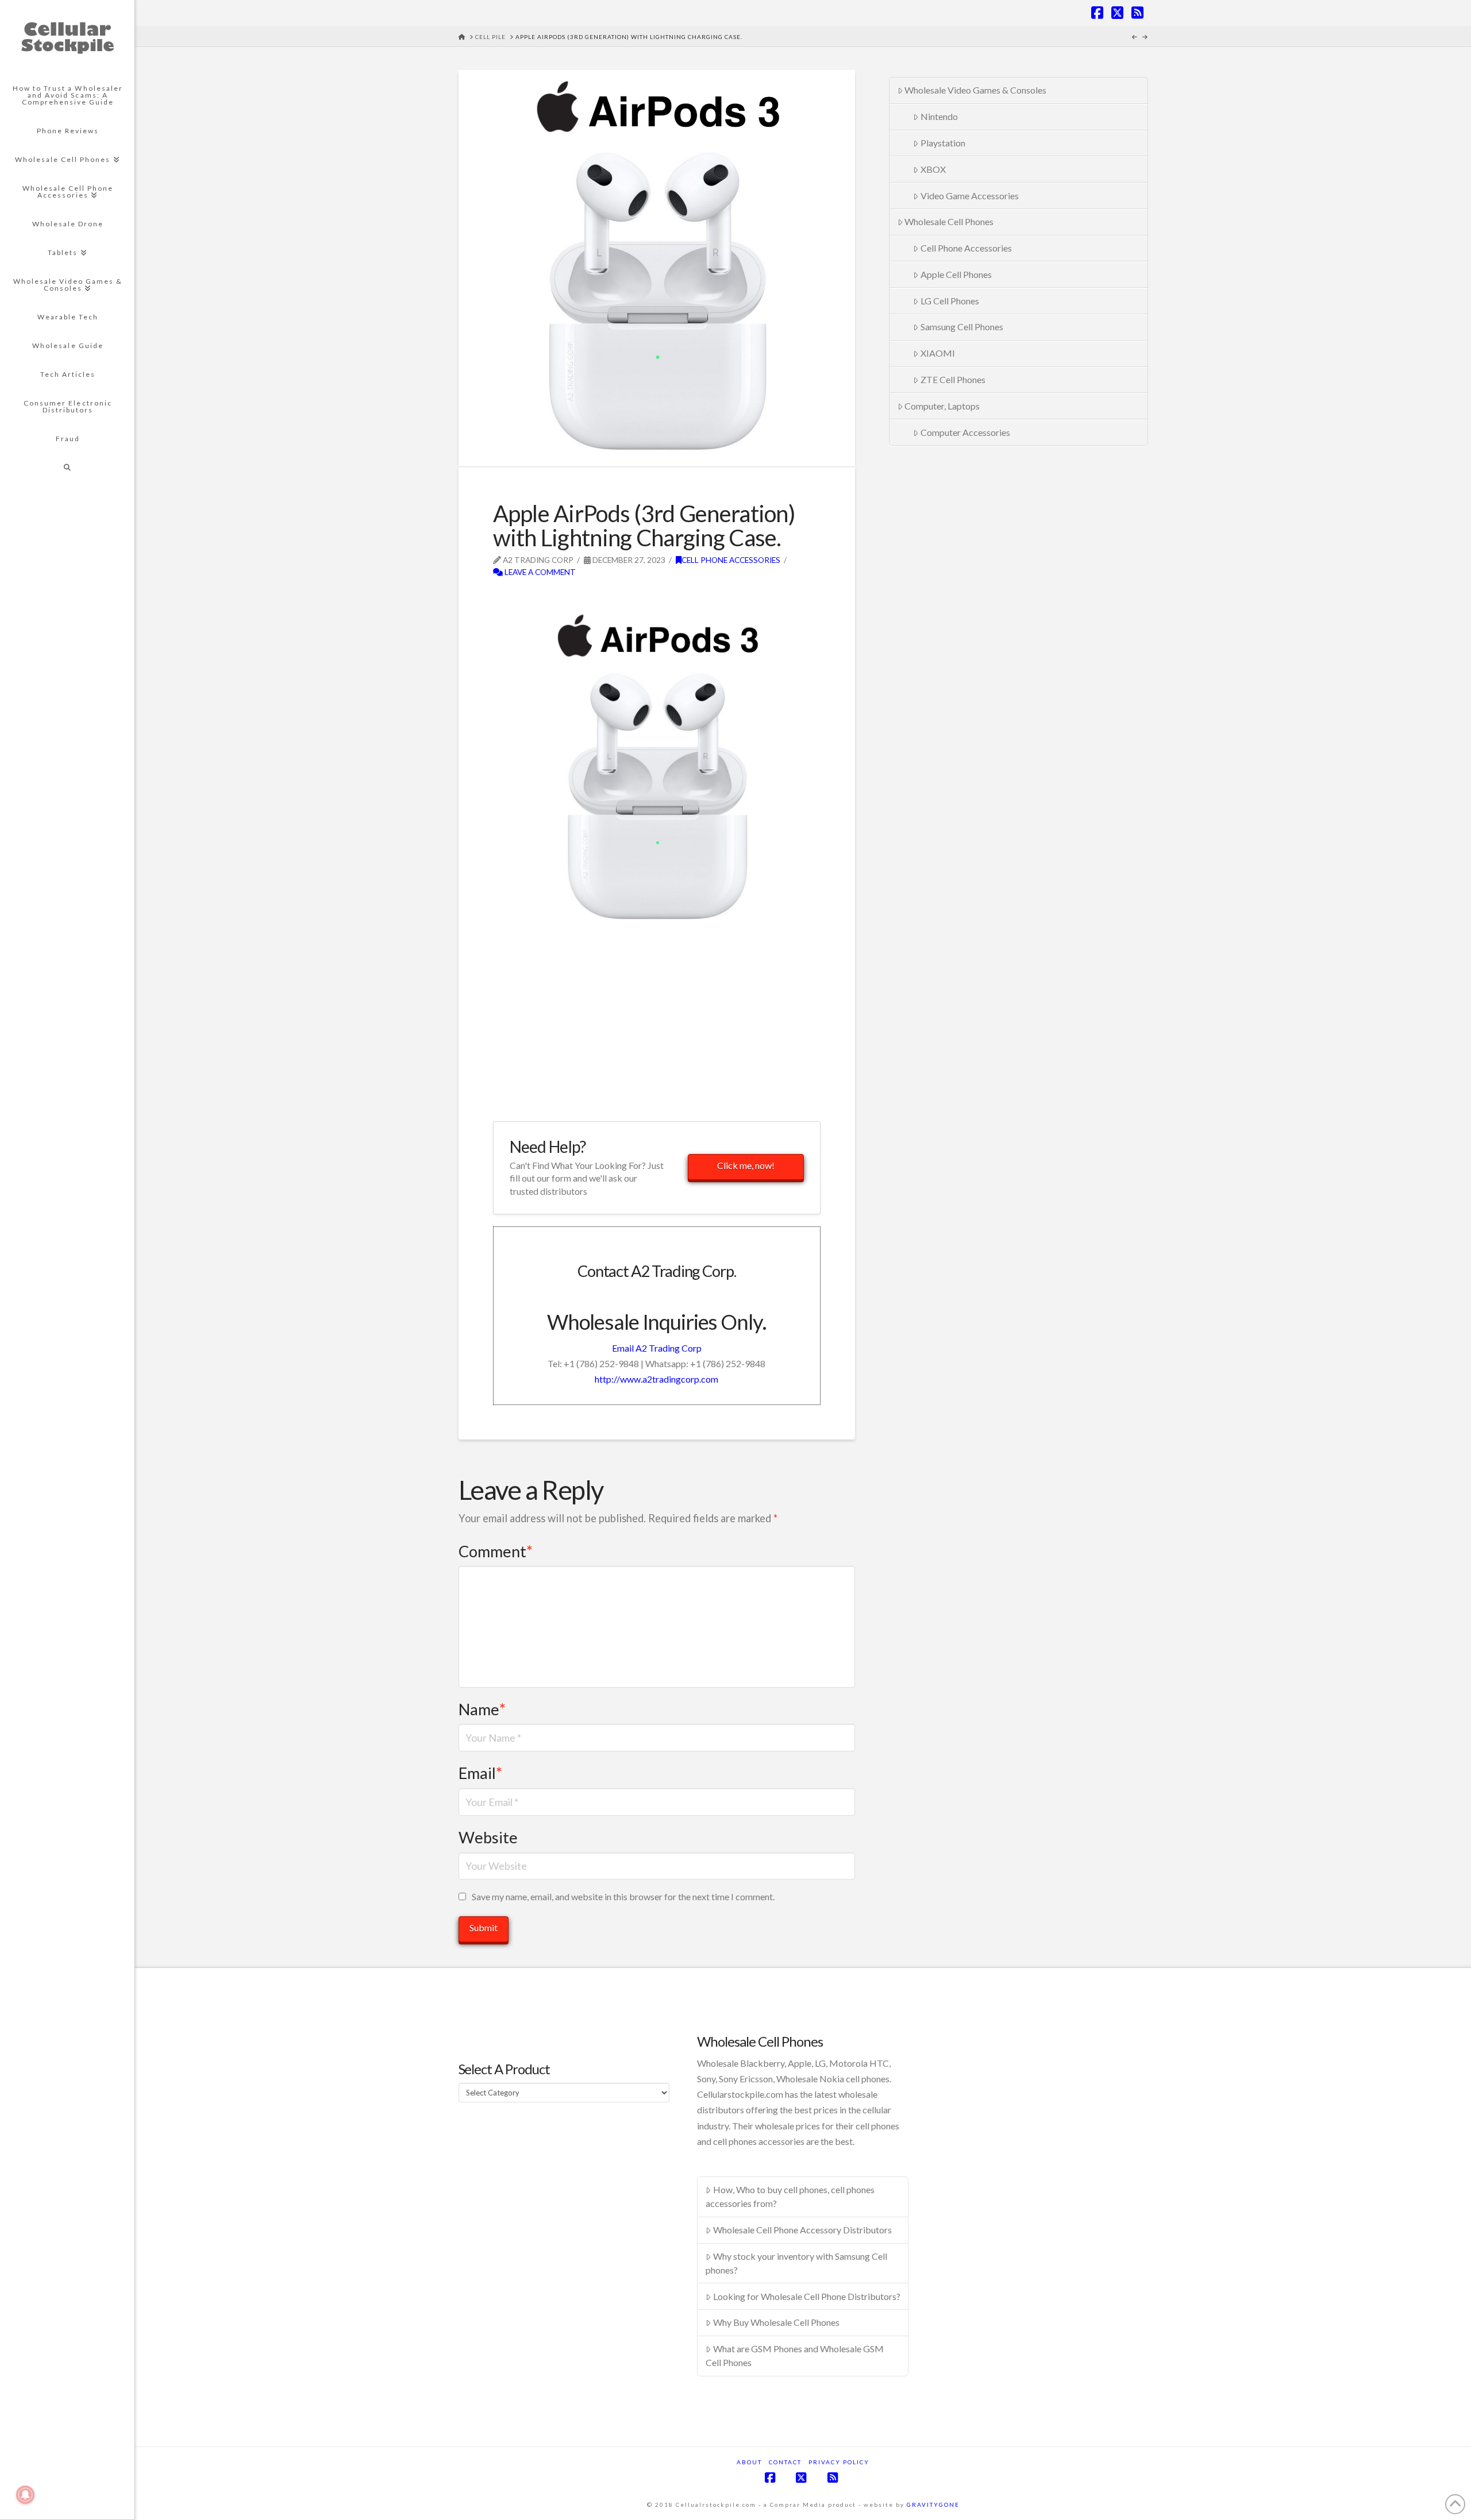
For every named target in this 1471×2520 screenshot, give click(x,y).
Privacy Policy (839, 2462)
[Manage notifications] (25, 2495)
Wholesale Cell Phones (949, 221)
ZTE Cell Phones (953, 379)
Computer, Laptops (942, 406)
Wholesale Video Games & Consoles (975, 90)
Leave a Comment (539, 572)
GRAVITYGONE (933, 2504)
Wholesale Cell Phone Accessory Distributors (802, 2230)
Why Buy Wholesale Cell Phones (776, 2322)
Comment (496, 1551)
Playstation (943, 143)
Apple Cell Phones (956, 274)
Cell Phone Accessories (731, 560)
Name (482, 1709)
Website (488, 1837)
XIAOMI (938, 353)
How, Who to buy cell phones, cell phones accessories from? (790, 2196)
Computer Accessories (965, 432)
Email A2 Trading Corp (657, 1348)
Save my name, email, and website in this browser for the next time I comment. (623, 1896)
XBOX (933, 169)
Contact (785, 2462)
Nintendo (939, 116)
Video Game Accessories (970, 196)
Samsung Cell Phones (962, 327)
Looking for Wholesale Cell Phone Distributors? (807, 2296)
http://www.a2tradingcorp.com (656, 1379)
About (749, 2462)
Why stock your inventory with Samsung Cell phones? (796, 2263)
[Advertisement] (627, 597)
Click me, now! (746, 1165)
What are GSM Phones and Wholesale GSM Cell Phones (795, 2355)
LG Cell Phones (950, 301)
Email (480, 1773)
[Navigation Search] (67, 468)
